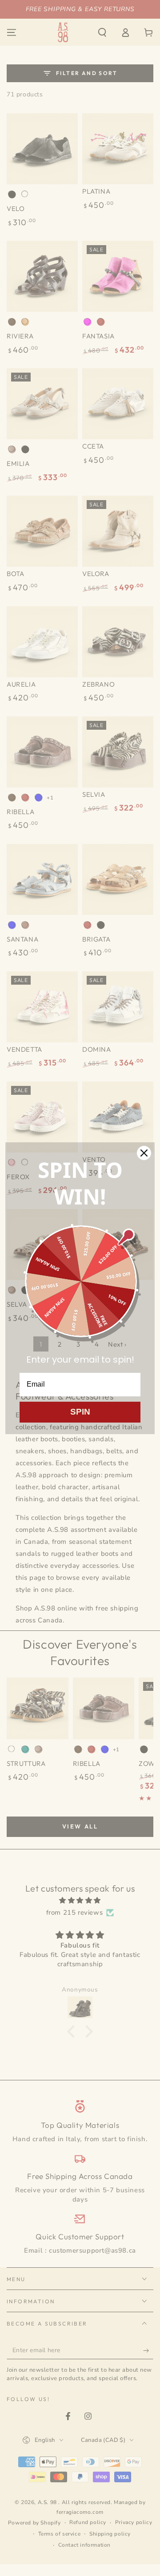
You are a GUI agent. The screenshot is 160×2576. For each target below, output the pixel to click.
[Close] (144, 1153)
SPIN (80, 1412)
